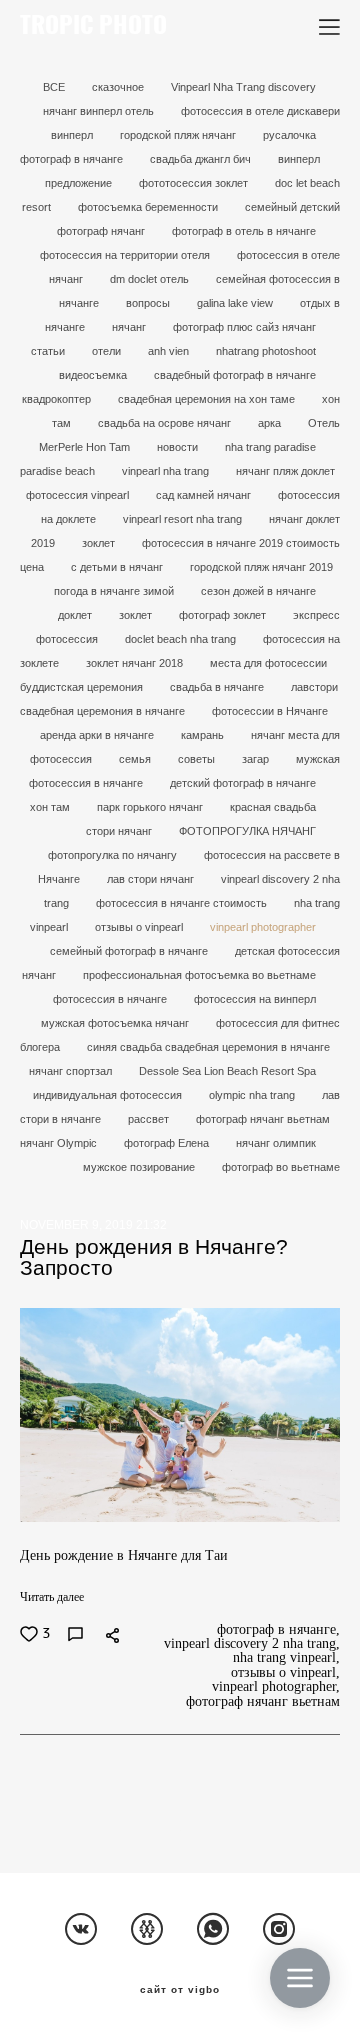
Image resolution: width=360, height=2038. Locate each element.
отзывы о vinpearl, (285, 1673)
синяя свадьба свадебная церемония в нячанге (208, 1047)
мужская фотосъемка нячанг (116, 1023)
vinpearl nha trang (167, 471)
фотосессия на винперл (255, 999)
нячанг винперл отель (100, 111)
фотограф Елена (168, 1143)
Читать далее (52, 1597)
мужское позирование (140, 1167)
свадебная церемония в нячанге (104, 711)
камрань (204, 735)
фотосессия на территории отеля (126, 255)
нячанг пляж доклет (285, 471)
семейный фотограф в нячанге (130, 951)
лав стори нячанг (152, 879)
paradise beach (59, 471)
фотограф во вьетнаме (281, 1167)
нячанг (130, 327)
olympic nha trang (253, 1095)
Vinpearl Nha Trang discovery (243, 87)
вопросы (149, 303)
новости (179, 447)
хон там (51, 807)
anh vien (170, 351)
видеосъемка (94, 375)
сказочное (119, 87)
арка (271, 423)
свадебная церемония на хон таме (208, 399)
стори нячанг (120, 831)
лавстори (314, 687)
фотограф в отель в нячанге (244, 231)
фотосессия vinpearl (79, 495)
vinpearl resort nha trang (184, 519)
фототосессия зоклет (195, 183)
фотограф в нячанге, (278, 1630)
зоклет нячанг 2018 (136, 663)
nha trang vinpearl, (286, 1658)
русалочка (289, 135)
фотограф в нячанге (73, 159)
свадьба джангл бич (202, 159)
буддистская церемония (83, 687)
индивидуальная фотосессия (109, 1095)
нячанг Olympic (60, 1143)
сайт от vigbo (180, 1990)
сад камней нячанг (205, 495)
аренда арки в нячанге (98, 735)
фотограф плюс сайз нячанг (244, 327)
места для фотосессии (268, 663)
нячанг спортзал (72, 1071)
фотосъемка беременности (149, 207)
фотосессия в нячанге (111, 999)
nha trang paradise (270, 447)
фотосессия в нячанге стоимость (183, 903)
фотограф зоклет (224, 615)
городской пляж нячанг (179, 135)
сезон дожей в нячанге (258, 591)
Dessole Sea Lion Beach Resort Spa (227, 1071)
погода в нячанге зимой (115, 591)
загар (257, 759)
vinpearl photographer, (276, 1687)
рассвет (150, 1119)
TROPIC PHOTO (93, 27)
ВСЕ (55, 87)
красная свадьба (273, 807)
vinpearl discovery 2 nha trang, (252, 1644)
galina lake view (236, 303)
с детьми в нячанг (118, 567)
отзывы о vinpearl (140, 927)
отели (108, 351)
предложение (80, 183)
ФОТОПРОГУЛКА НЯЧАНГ (247, 831)
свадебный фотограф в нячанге (235, 375)
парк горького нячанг (151, 807)
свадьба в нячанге (218, 687)
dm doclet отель (151, 279)
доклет (76, 615)
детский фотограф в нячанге (243, 783)
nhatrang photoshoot (266, 351)
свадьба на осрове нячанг (166, 423)
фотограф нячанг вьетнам (263, 1119)
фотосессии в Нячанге (270, 711)
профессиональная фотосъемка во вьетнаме (199, 975)
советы (198, 759)
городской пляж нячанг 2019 (261, 567)
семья (136, 759)
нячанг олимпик (276, 1143)
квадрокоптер (58, 399)
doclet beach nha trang (182, 639)
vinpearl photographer (263, 927)
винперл (299, 159)
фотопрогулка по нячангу (114, 855)
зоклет (100, 543)
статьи (49, 351)
